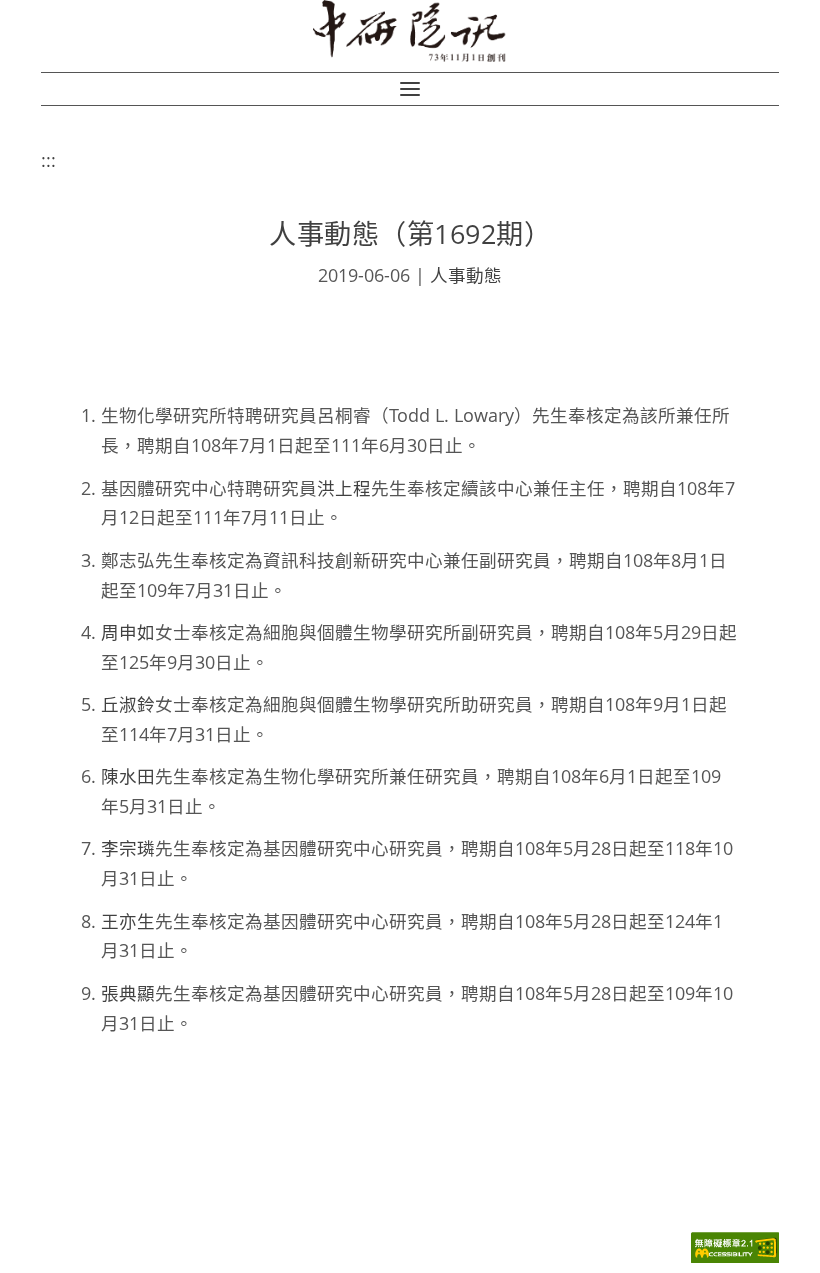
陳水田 (128, 776)
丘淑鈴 (128, 704)
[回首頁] (410, 31)
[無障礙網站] (735, 1257)
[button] (410, 89)
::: (48, 160)
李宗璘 (128, 848)
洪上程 (344, 488)
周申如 (128, 632)
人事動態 (466, 275)
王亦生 (128, 921)
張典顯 (128, 993)
